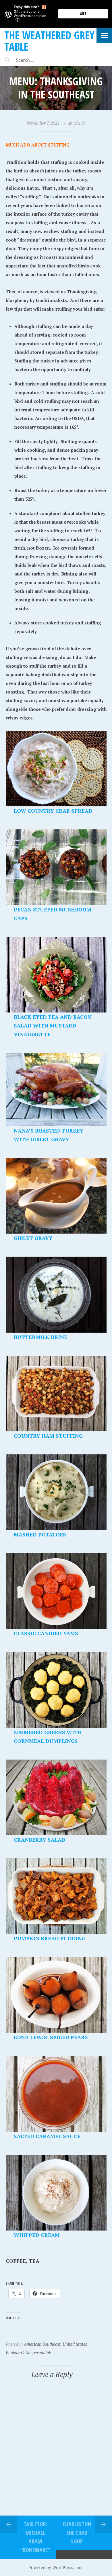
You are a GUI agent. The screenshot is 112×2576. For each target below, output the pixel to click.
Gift (83, 14)
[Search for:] (39, 60)
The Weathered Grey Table (49, 41)
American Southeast (42, 2344)
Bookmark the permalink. (29, 2353)
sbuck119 (77, 123)
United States (75, 2344)
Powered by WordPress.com (55, 2567)
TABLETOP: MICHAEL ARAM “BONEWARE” (35, 2537)
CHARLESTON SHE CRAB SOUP (77, 2533)
